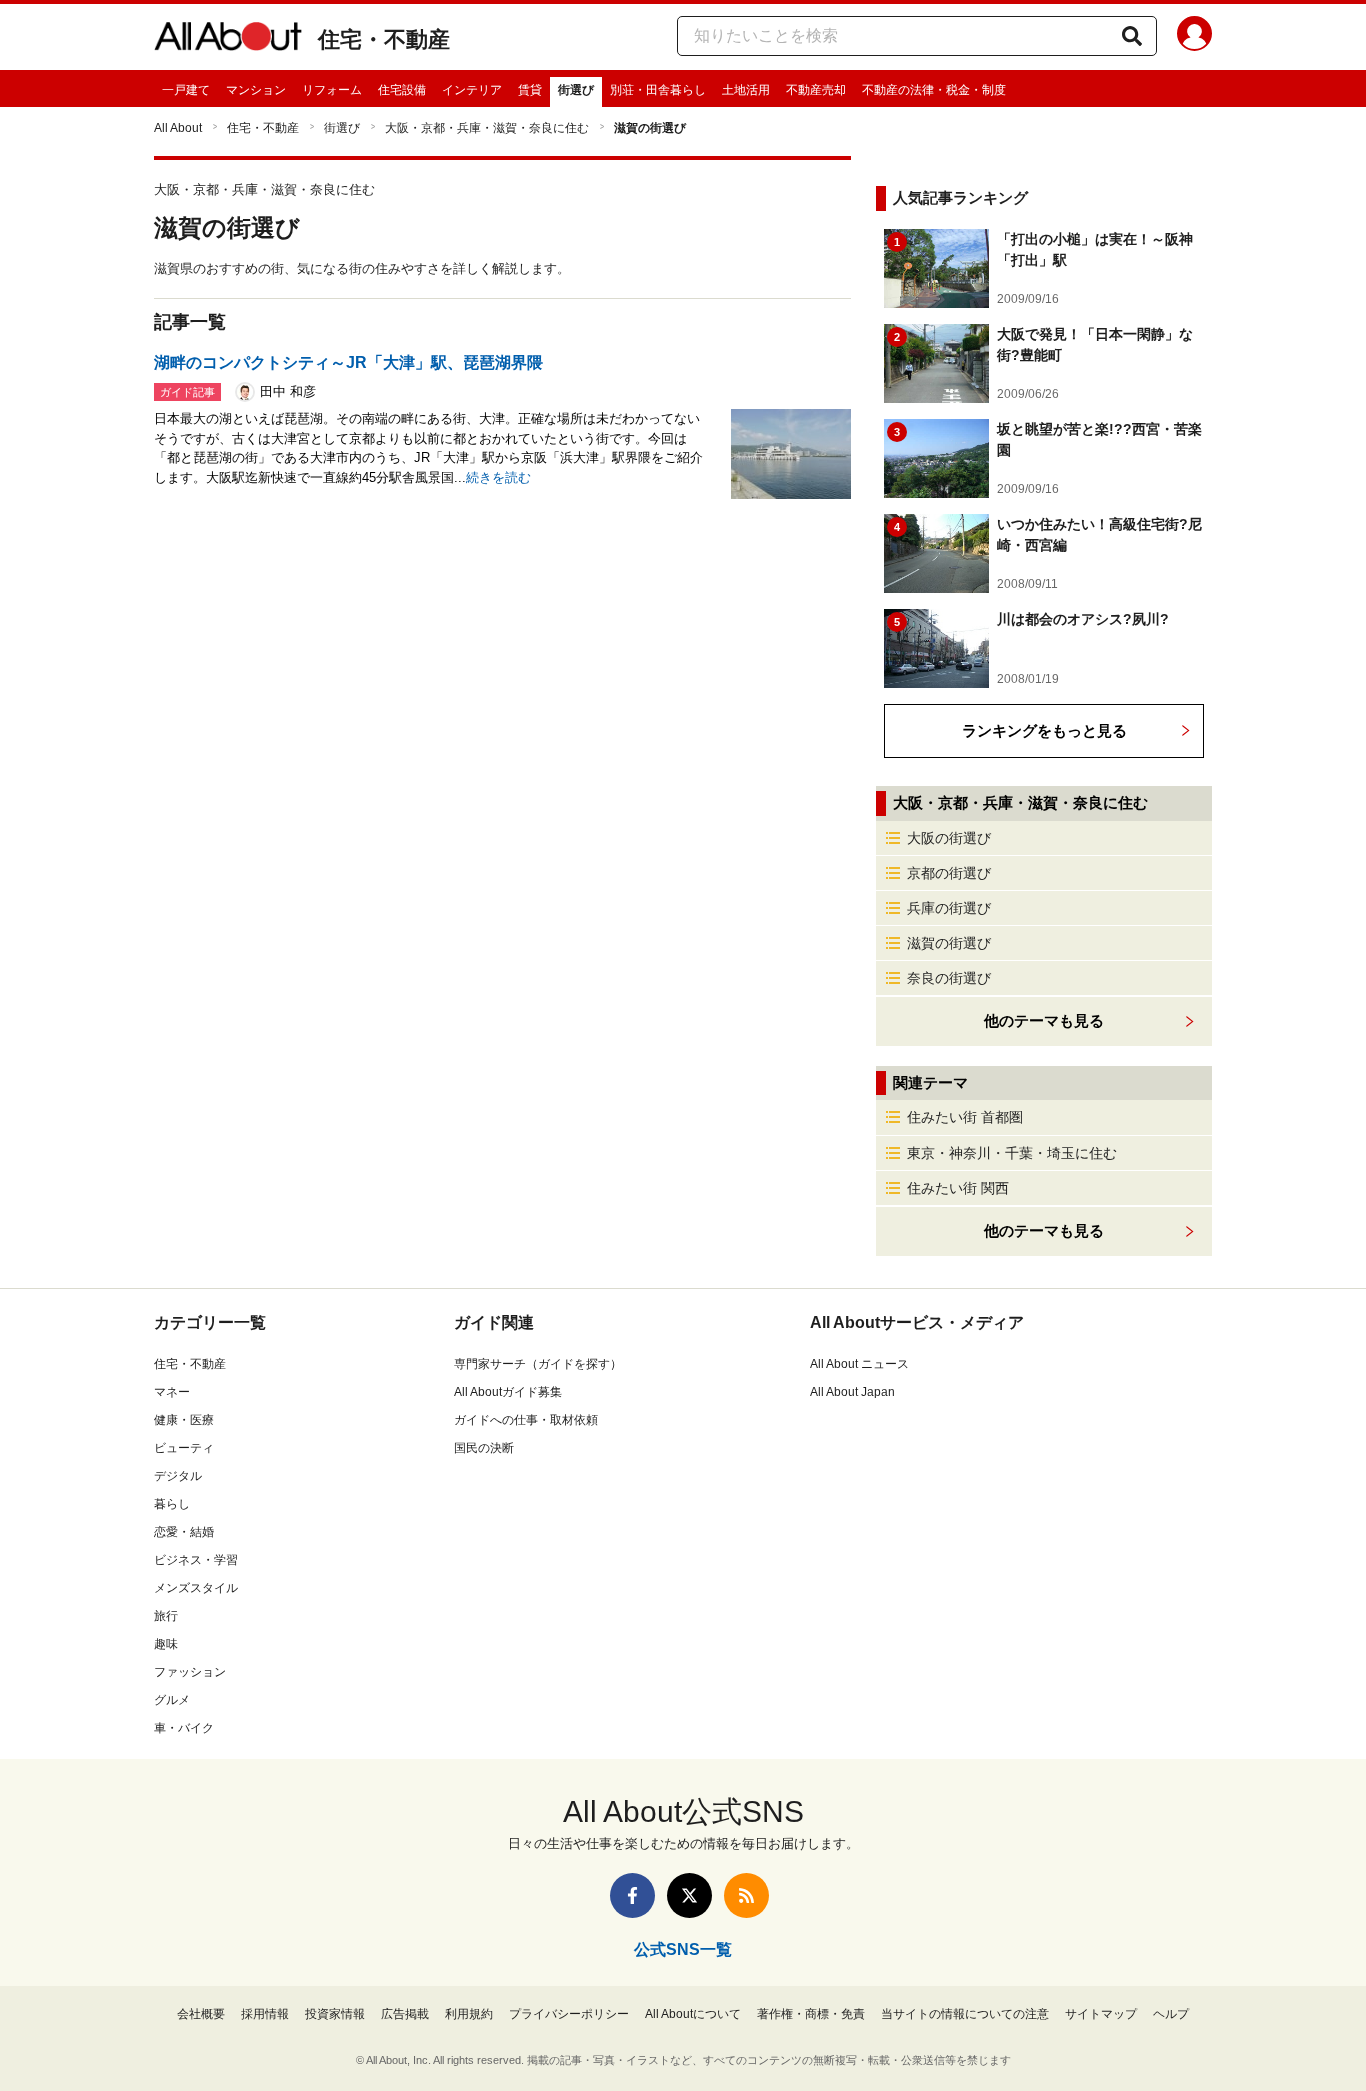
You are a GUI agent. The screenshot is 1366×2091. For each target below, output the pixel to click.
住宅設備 (402, 90)
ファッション (190, 1672)
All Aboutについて (693, 2014)
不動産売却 (816, 90)
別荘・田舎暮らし (658, 90)
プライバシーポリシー (569, 2014)
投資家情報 (335, 2014)
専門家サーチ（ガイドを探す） (538, 1364)
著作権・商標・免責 (811, 2014)
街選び (576, 90)
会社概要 (201, 2014)
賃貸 (530, 90)
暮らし (172, 1504)
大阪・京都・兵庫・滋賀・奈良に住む (487, 128)
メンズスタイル (196, 1588)
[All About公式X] (689, 1895)
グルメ (172, 1700)
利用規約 (469, 2014)
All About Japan (852, 1392)
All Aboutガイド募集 (508, 1392)
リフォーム (332, 90)
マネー (172, 1392)
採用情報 (265, 2014)
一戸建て (186, 90)
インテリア (472, 90)
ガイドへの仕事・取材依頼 (526, 1420)
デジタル (178, 1476)
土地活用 (746, 90)
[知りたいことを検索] (1132, 36)
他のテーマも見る (1044, 1230)
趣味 (166, 1644)
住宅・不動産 (384, 39)
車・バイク (184, 1728)
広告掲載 (405, 2014)
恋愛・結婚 (184, 1532)
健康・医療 (184, 1420)
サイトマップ (1101, 2014)
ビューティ (184, 1448)
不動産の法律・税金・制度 (934, 90)
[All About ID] (1194, 37)
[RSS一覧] (746, 1895)
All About (178, 128)
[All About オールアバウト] (228, 40)
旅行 (166, 1616)
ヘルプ (1171, 2014)
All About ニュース (859, 1364)
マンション (256, 90)
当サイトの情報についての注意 (965, 2014)
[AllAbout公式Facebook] (632, 1895)
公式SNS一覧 (683, 1949)
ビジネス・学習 (196, 1560)
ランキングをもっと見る (1044, 730)
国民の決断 (484, 1448)
